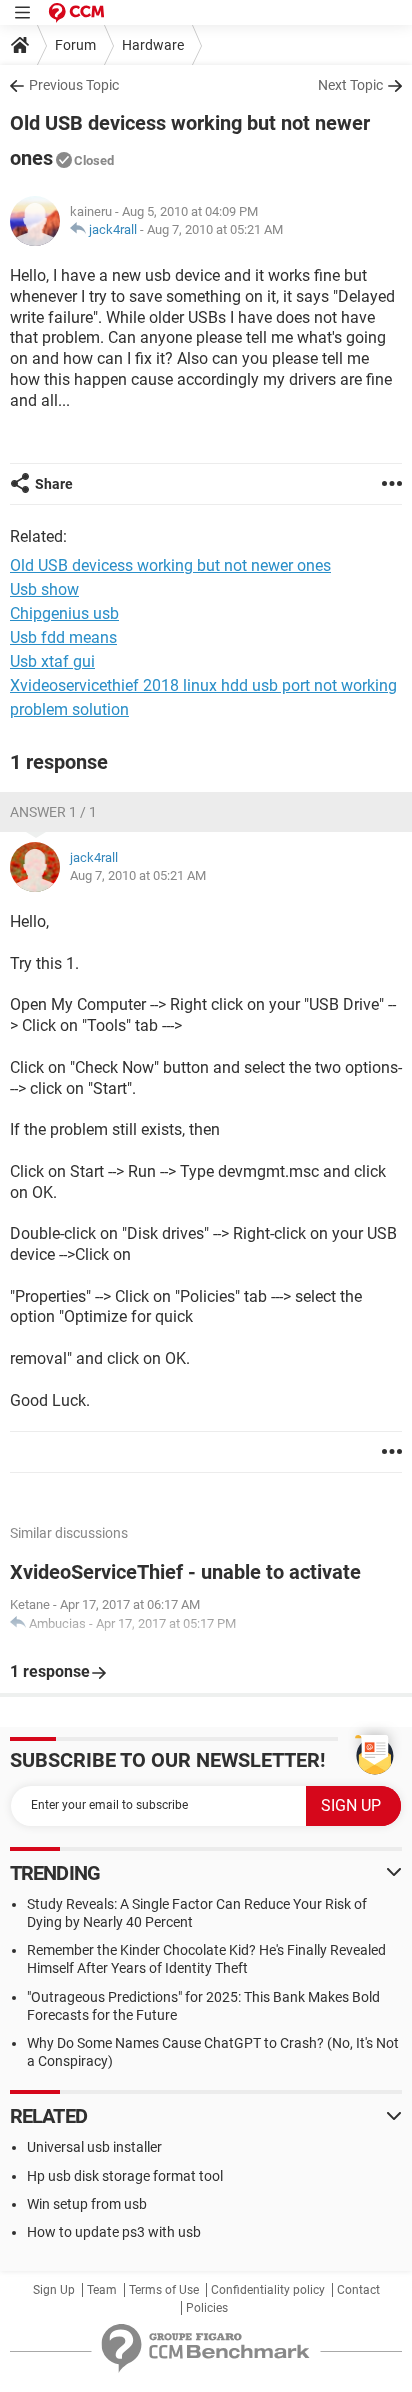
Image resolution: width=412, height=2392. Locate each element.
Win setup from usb (87, 2204)
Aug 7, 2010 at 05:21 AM (215, 229)
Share (54, 484)
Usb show (44, 589)
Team (102, 2290)
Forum (75, 45)
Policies (207, 2308)
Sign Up (54, 2290)
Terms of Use (164, 2290)
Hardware (153, 45)
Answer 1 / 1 (53, 812)
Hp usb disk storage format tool (125, 2176)
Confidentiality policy (268, 2290)
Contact (358, 2290)
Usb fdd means (63, 637)
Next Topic (350, 85)
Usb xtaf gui (52, 661)
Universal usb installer (94, 2147)
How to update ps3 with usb (114, 2232)
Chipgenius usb (64, 613)
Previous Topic (74, 85)
